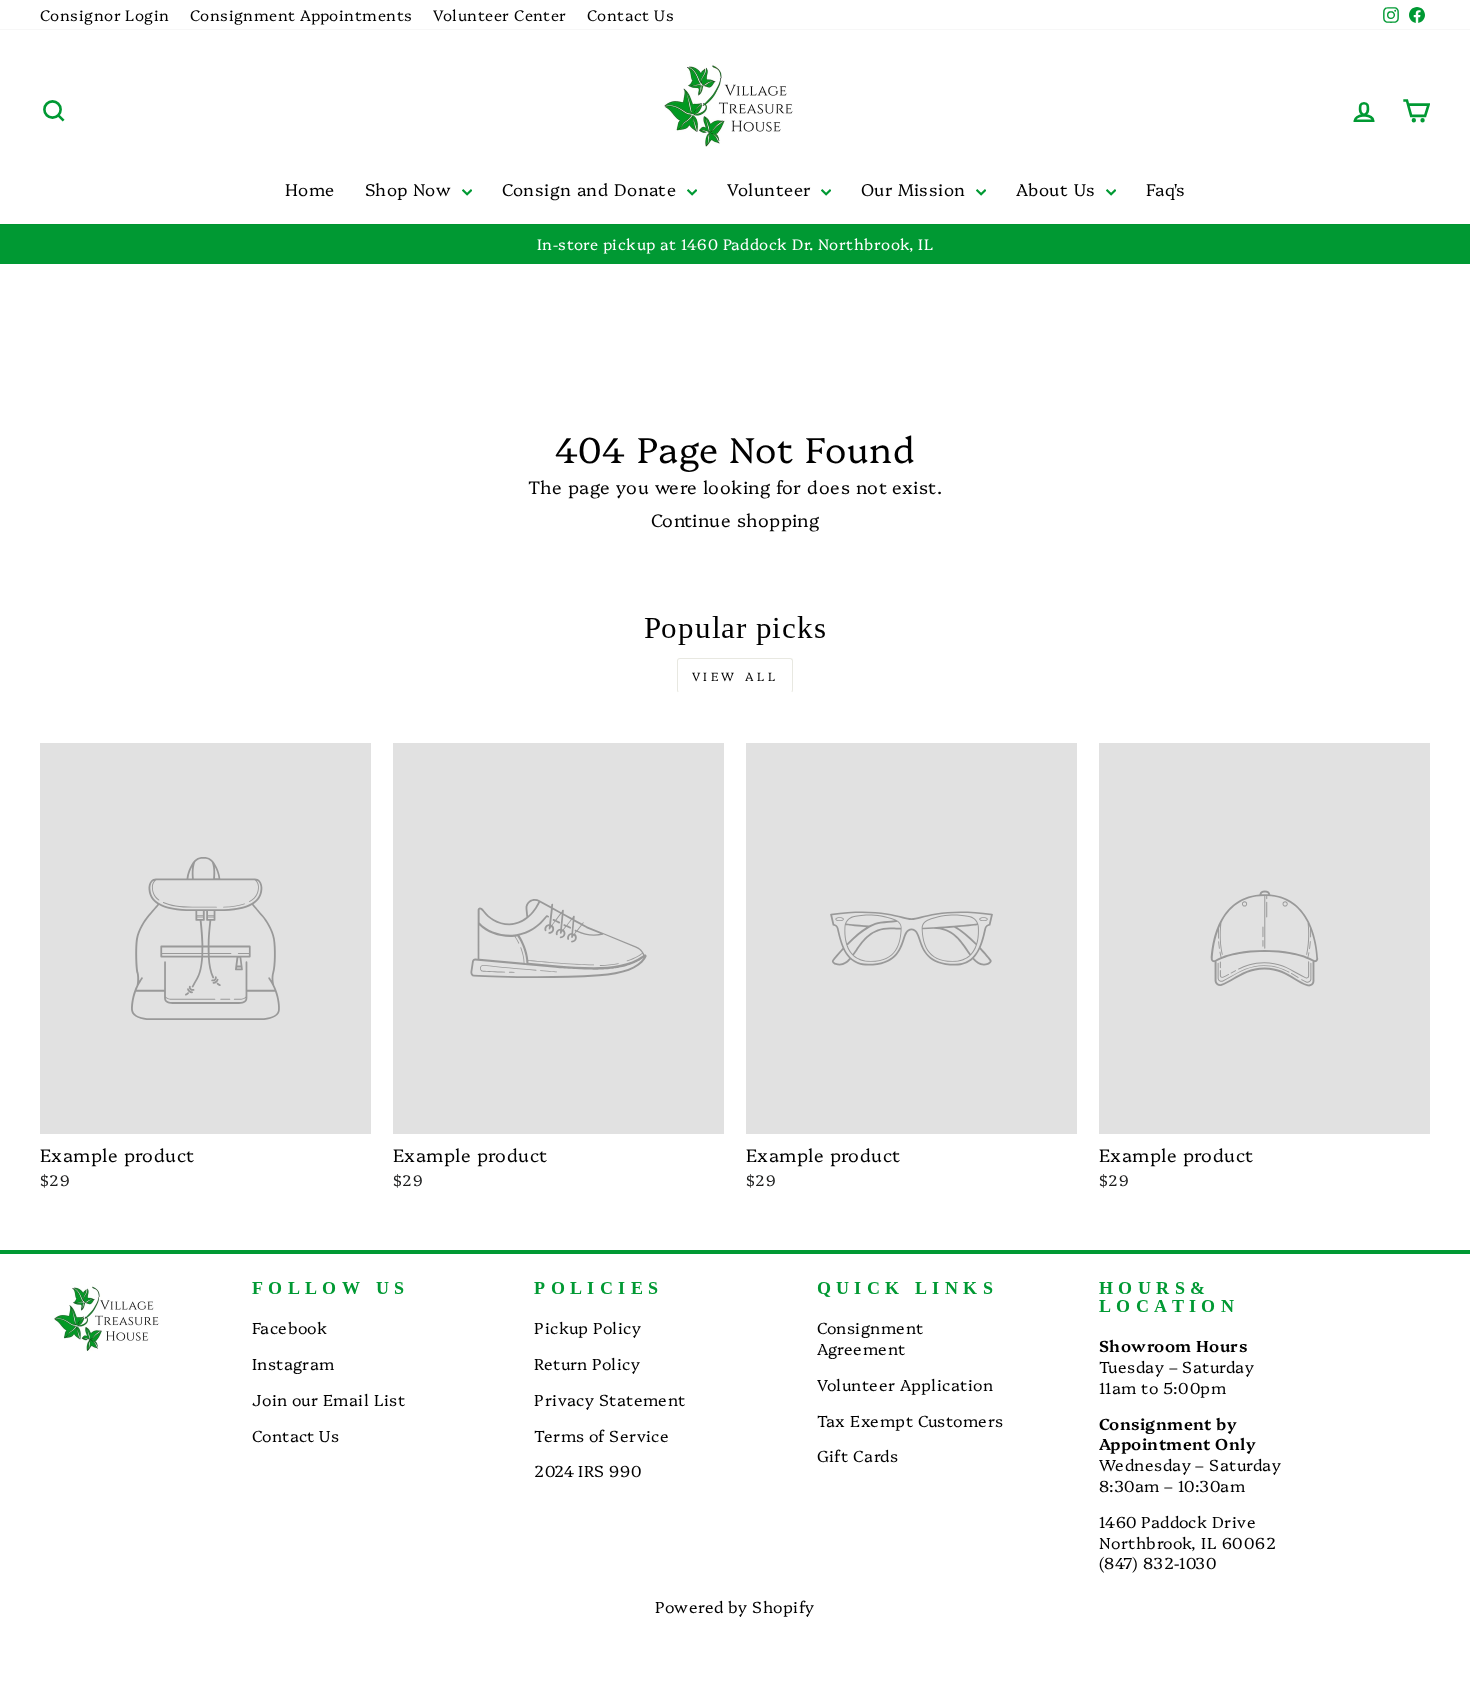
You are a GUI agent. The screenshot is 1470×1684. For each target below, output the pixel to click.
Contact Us (631, 14)
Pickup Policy (587, 1327)
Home (310, 188)
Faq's (1165, 188)
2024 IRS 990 (587, 1470)
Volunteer (771, 188)
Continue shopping (735, 520)
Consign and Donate (592, 188)
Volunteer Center (500, 14)
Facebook (290, 1327)
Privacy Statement (610, 1399)
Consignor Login (105, 14)
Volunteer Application (905, 1384)
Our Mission (916, 188)
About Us (1058, 188)
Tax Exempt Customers (910, 1420)
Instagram (293, 1363)
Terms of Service (601, 1435)
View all (735, 675)
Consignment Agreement (870, 1337)
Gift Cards (858, 1455)
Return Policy (587, 1363)
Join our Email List (329, 1399)
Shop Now (411, 188)
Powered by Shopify (734, 1606)
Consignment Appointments (301, 14)
